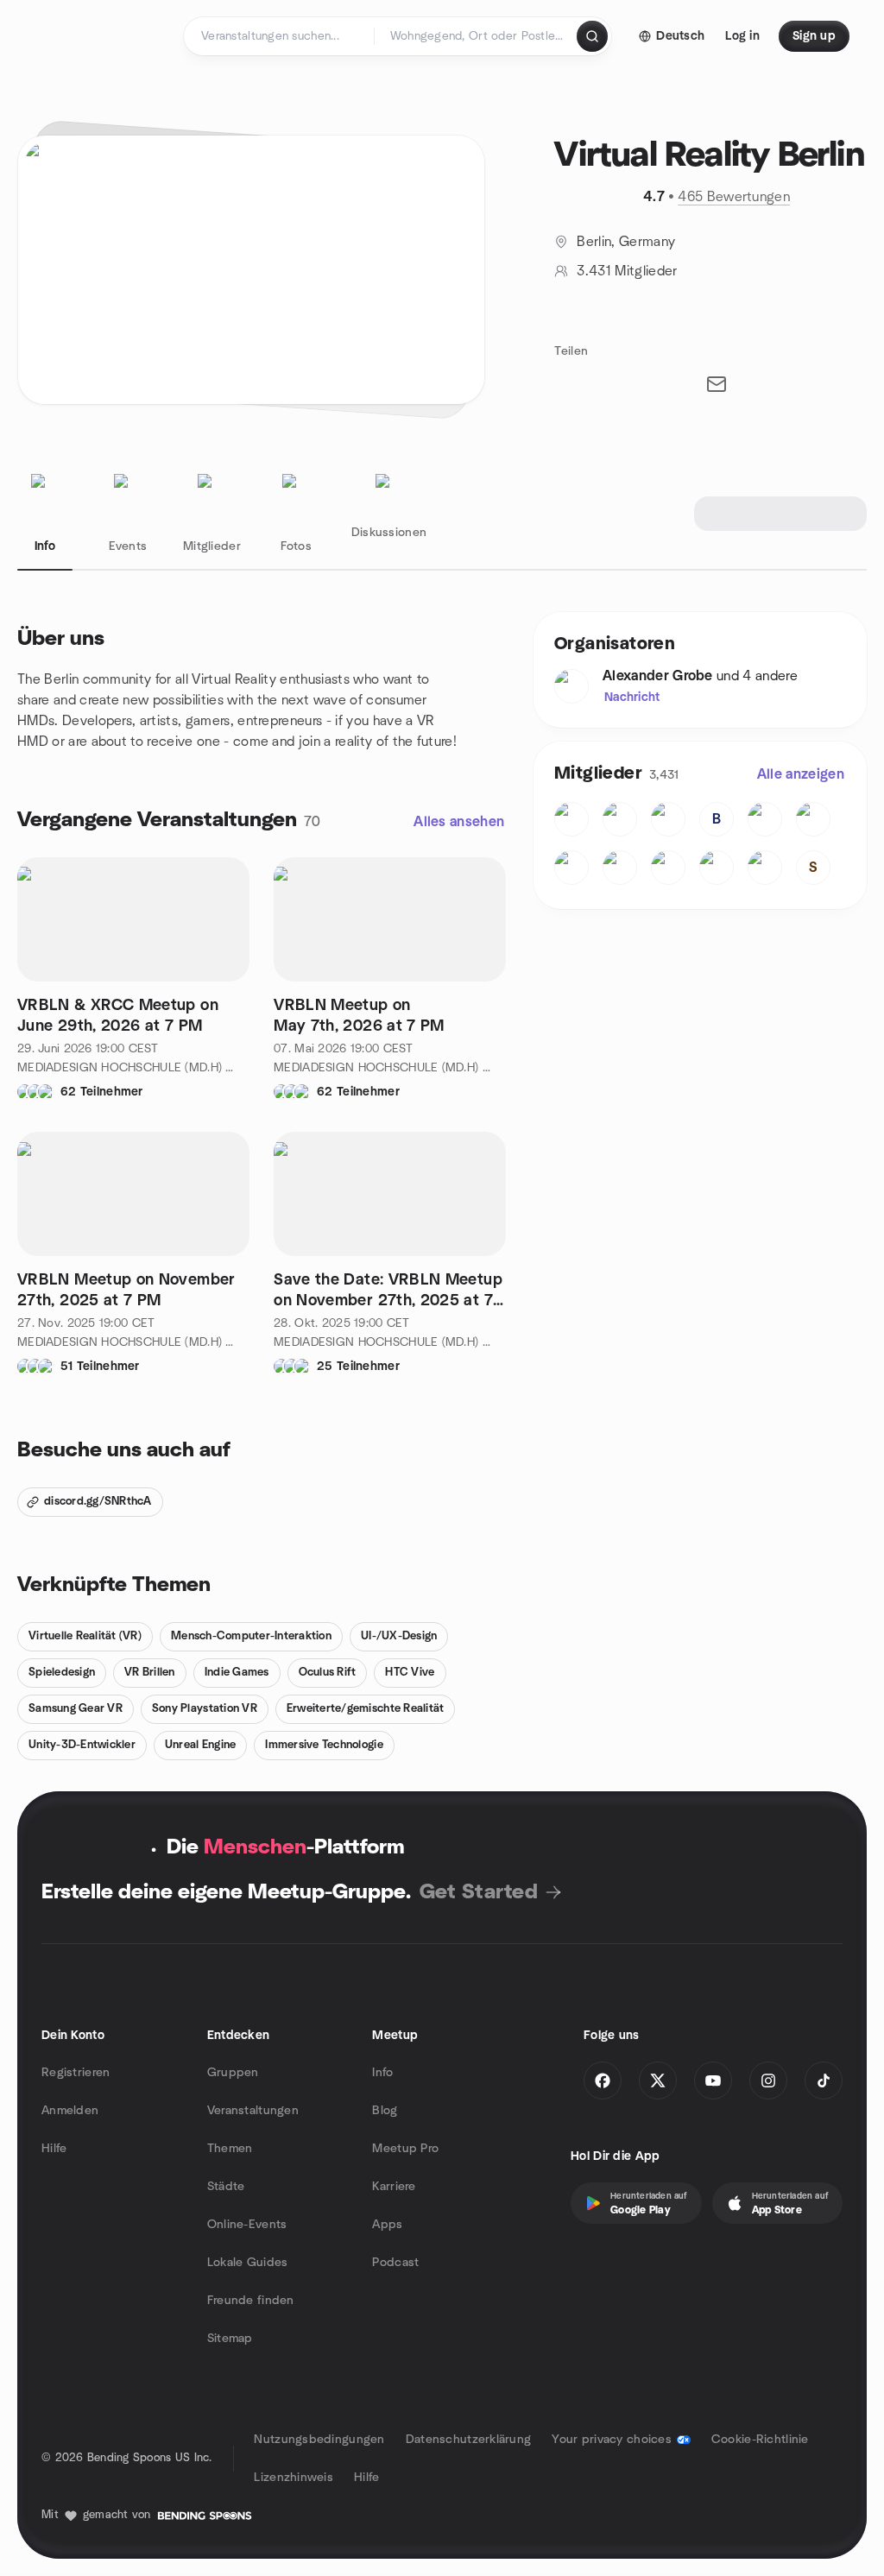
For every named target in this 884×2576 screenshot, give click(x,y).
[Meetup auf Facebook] (603, 2080)
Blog (385, 2111)
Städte (226, 2187)
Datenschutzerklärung (469, 2440)
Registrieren (76, 2073)
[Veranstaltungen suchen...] (592, 36)
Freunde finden (251, 2301)
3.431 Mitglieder (627, 271)
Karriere (394, 2187)
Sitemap (230, 2339)
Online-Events (247, 2225)
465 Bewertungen (734, 197)
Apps (387, 2225)
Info (382, 2073)
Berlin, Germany (626, 242)
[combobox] (477, 36)
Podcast (395, 2263)
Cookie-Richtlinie (760, 2440)
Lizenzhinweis (294, 2478)
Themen (230, 2149)
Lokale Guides (248, 2263)
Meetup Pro (405, 2149)
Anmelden (70, 2111)
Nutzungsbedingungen (319, 2440)
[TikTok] (824, 2080)
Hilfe (54, 2149)
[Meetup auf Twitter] (658, 2080)
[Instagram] (768, 2080)
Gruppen (233, 2073)
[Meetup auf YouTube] (713, 2080)
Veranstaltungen (253, 2111)
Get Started (479, 1892)
